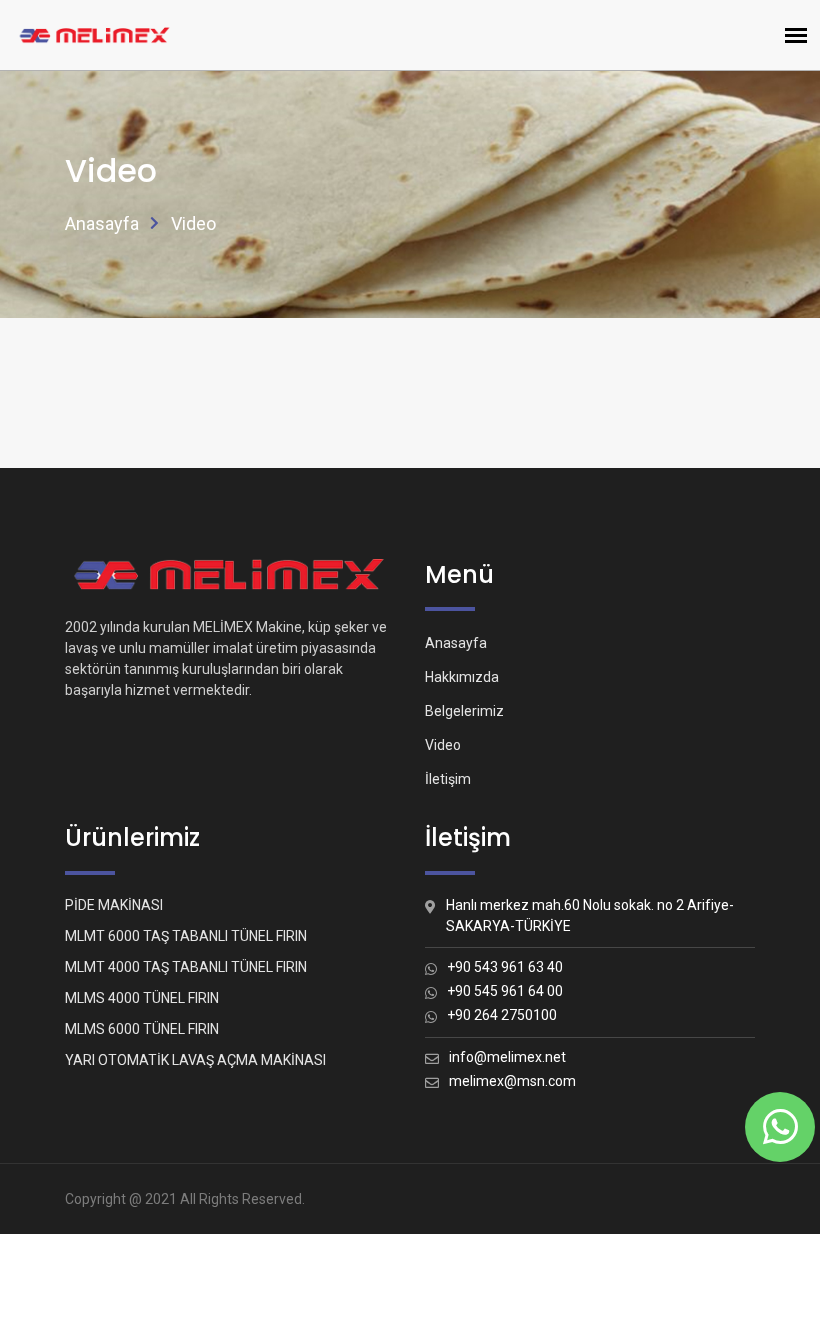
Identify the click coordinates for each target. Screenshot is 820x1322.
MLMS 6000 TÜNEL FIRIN (142, 1029)
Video (443, 745)
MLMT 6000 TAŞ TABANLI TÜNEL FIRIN (186, 936)
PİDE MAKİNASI (114, 905)
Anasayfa (102, 223)
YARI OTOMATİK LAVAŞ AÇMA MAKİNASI (195, 1060)
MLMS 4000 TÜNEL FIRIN (142, 998)
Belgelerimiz (464, 711)
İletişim (448, 779)
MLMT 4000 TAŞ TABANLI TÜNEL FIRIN (186, 967)
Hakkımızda (462, 677)
